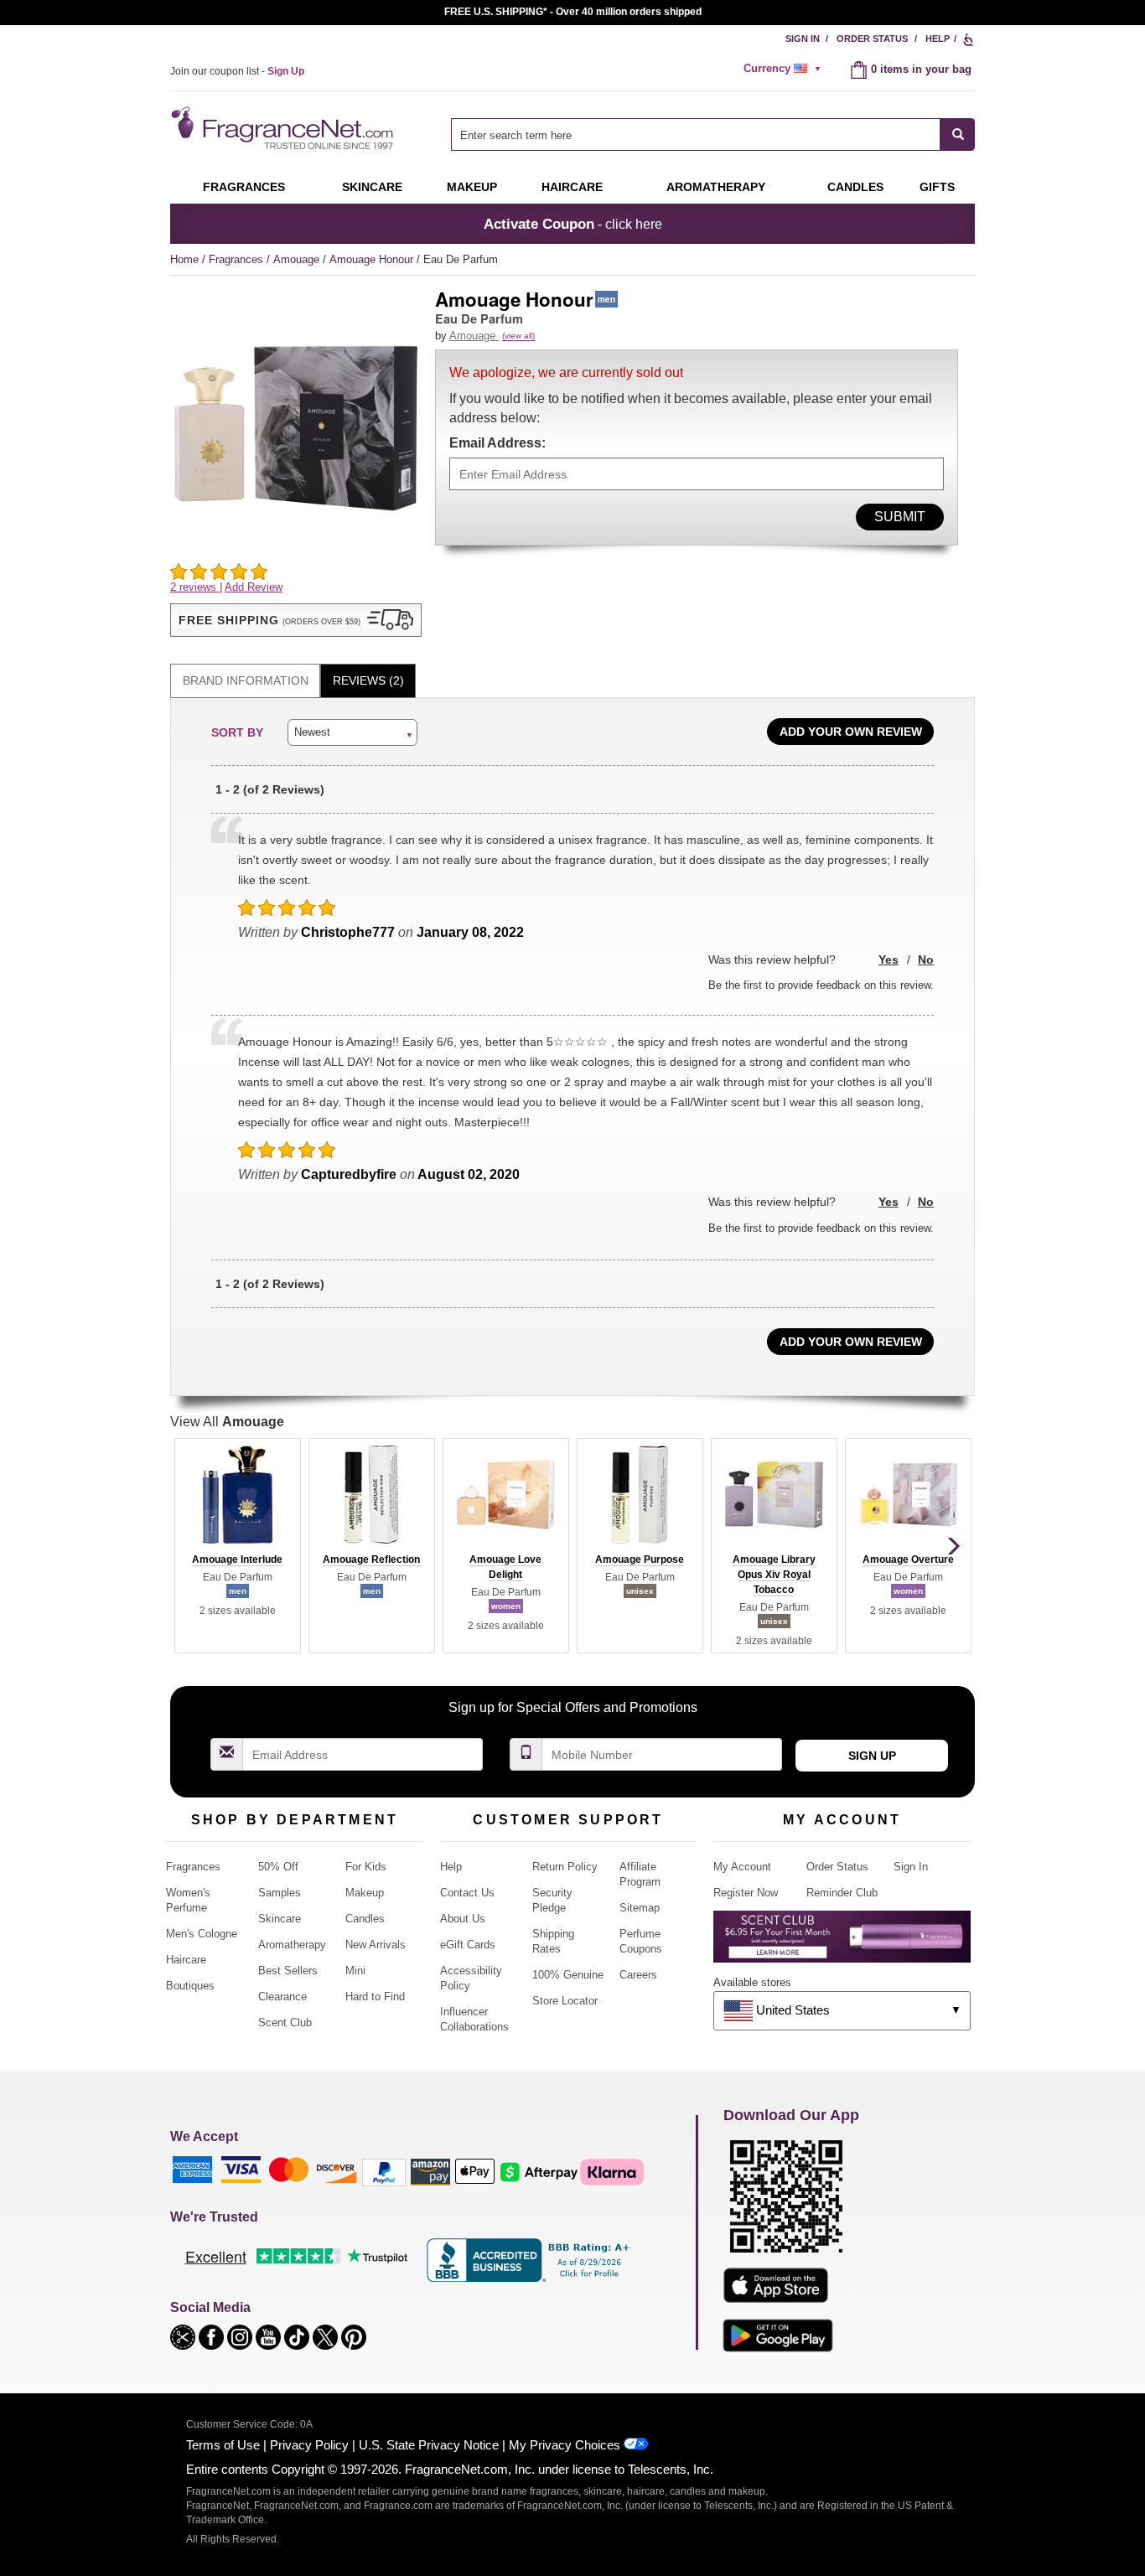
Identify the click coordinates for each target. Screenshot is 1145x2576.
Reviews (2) (368, 680)
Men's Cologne (202, 1934)
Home (184, 259)
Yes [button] (889, 960)
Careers (638, 1975)
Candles (365, 1919)
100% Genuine (568, 1975)
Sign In (803, 39)
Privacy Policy (309, 2445)
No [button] (926, 960)
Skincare (372, 187)
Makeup (472, 187)
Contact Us (467, 1893)
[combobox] (713, 134)
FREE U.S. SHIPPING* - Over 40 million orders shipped (573, 12)
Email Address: (497, 443)
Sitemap (640, 1908)
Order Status (872, 39)
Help (938, 39)
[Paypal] (384, 2172)
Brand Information (246, 680)
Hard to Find (375, 1997)
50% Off (278, 1867)
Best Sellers (288, 1971)
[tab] (245, 681)
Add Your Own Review (851, 732)
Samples (280, 1893)
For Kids (366, 1867)
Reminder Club (842, 1893)
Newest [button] (312, 732)
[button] (296, 620)
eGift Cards (468, 1945)
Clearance (282, 1997)
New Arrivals (376, 1945)
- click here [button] (573, 224)
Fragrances (244, 187)
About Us (463, 1919)
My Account (742, 1867)
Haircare (572, 187)
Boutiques (190, 1986)
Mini (355, 1971)
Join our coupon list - (237, 71)
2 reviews (195, 587)
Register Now (746, 1893)
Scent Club (285, 2023)
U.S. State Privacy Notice (429, 2445)
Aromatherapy (292, 1945)
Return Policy (565, 1867)
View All (227, 1422)
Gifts (937, 187)
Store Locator (565, 2001)
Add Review (254, 587)
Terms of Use (223, 2445)
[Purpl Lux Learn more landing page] (842, 1943)
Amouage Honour (373, 259)
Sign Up (872, 1756)
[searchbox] (696, 134)
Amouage (298, 259)
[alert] (785, 69)
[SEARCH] (958, 134)
